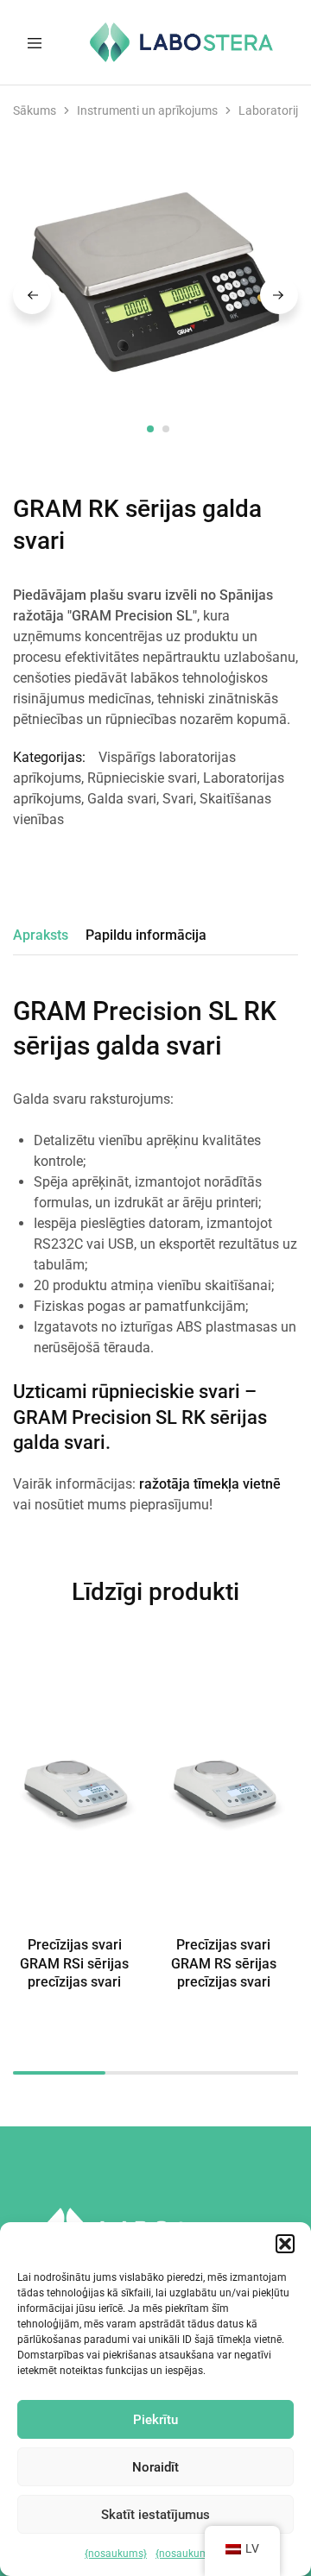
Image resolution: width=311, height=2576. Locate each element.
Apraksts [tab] (41, 935)
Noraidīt (155, 2467)
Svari (178, 799)
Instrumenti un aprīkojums (147, 110)
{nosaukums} (116, 2554)
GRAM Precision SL (95, 1417)
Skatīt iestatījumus (155, 2515)
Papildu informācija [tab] (146, 935)
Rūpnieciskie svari (142, 778)
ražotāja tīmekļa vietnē (210, 1484)
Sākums (35, 110)
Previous (32, 295)
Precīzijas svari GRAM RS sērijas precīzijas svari (224, 1963)
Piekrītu (155, 2420)
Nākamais (279, 295)
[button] (285, 2244)
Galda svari (122, 799)
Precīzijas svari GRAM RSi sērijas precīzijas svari (74, 1963)
